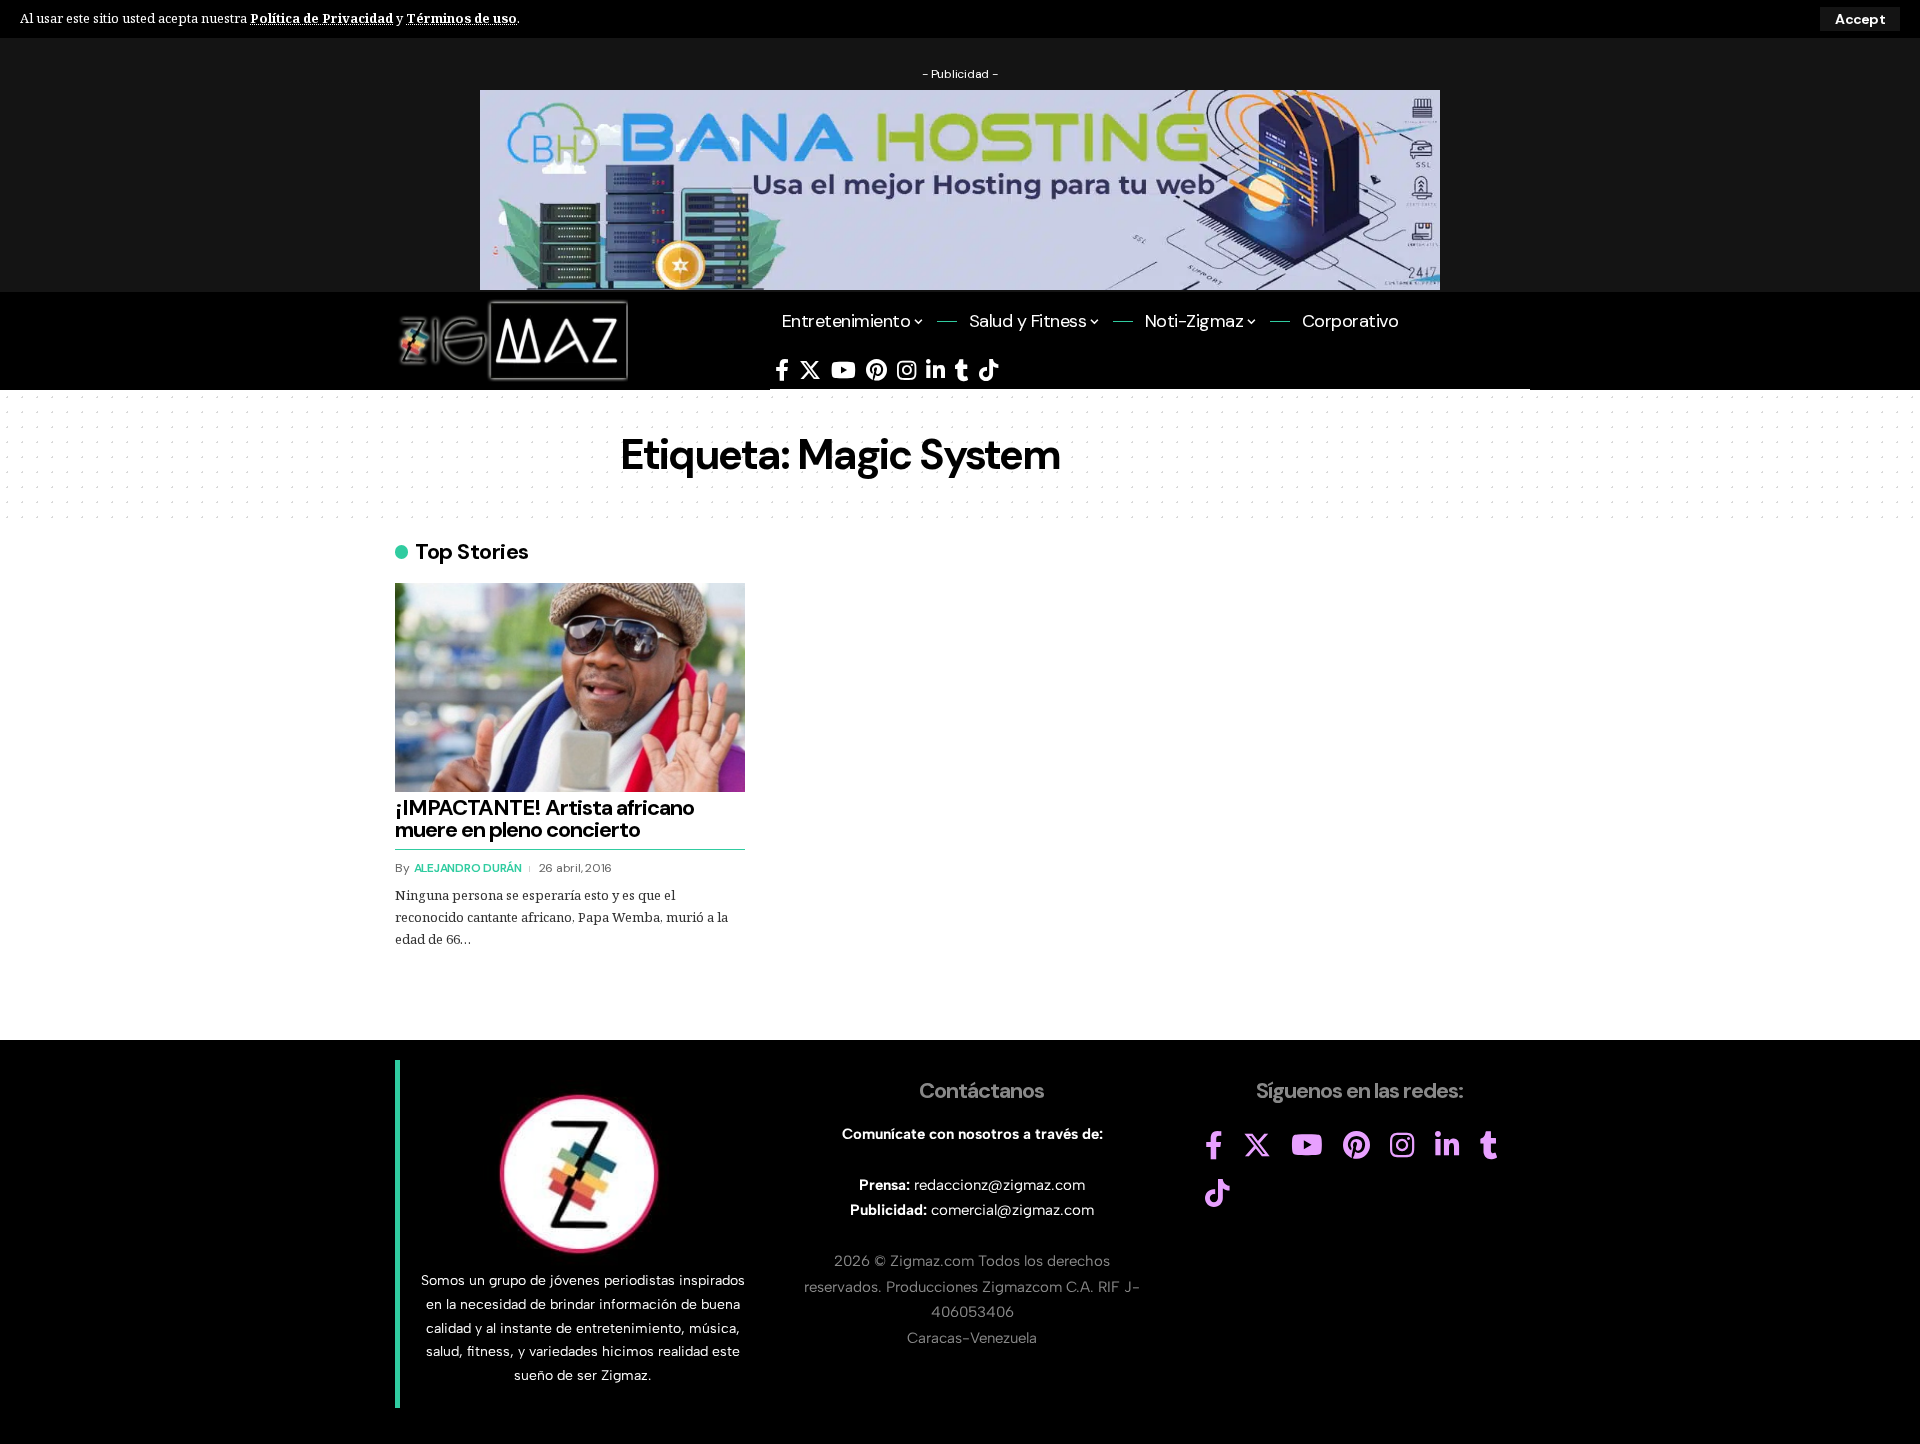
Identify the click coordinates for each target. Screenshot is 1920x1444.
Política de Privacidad (321, 18)
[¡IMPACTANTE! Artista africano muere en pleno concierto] (570, 688)
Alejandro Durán (468, 868)
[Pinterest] (876, 370)
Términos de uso (461, 18)
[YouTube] (843, 370)
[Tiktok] (988, 370)
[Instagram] (906, 370)
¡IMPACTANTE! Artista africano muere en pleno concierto (544, 818)
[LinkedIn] (935, 370)
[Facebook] (782, 370)
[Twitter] (810, 370)
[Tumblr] (962, 370)
